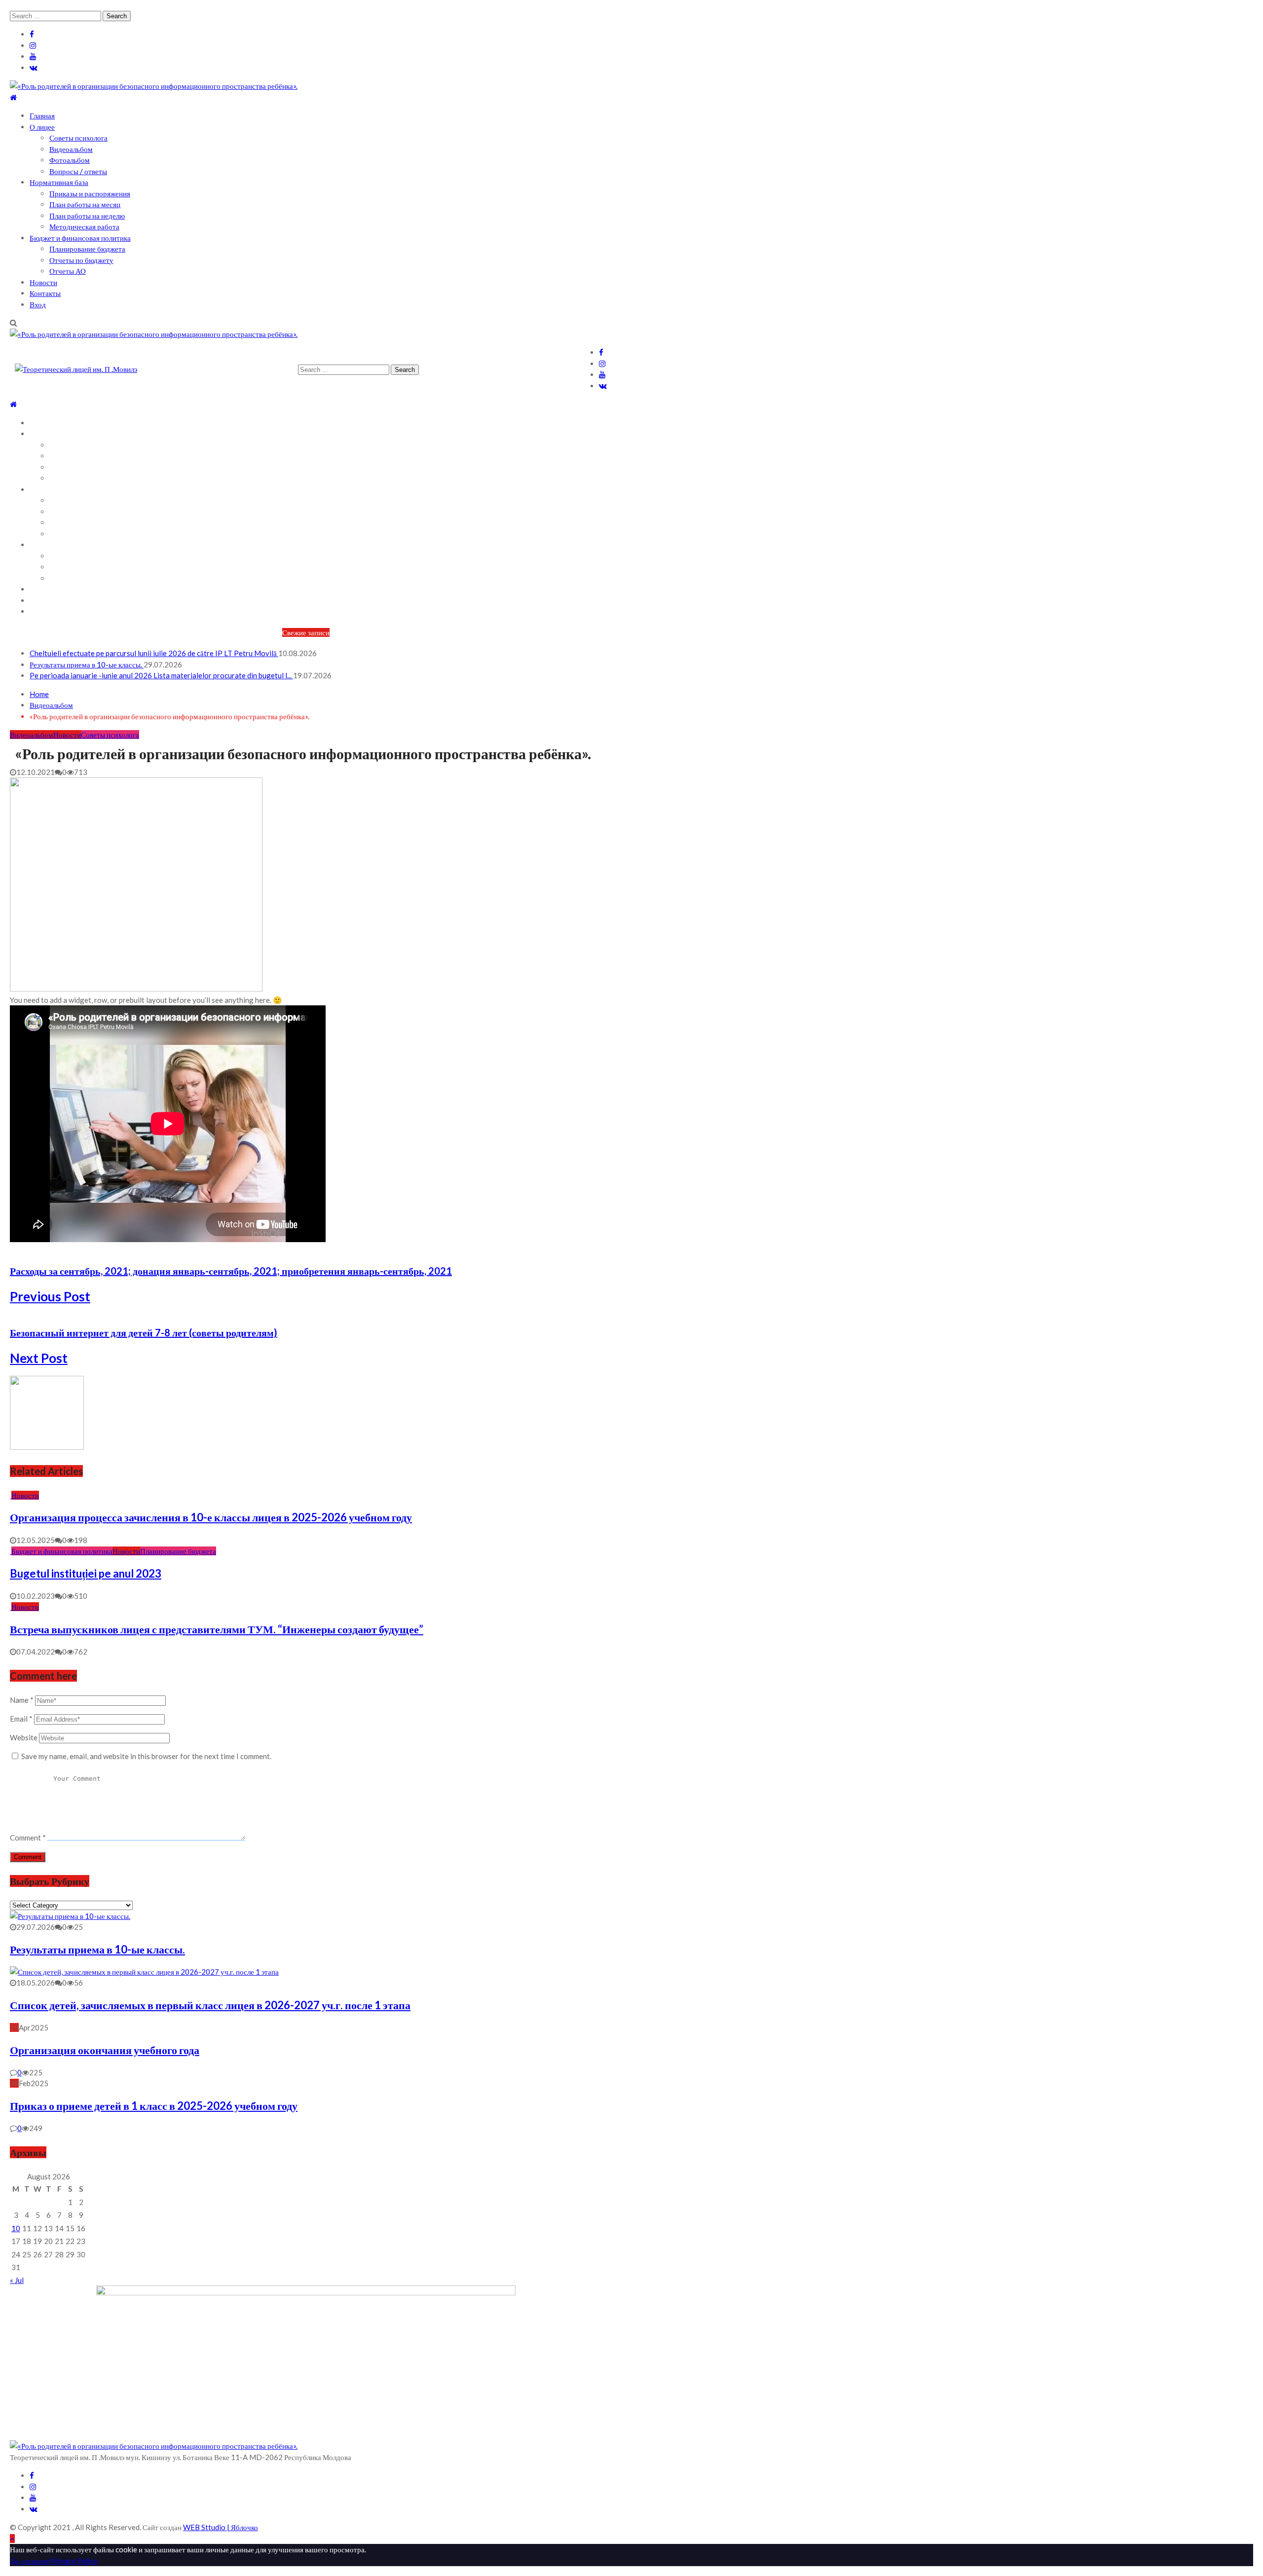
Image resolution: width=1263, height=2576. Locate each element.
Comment (28, 1838)
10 (16, 2228)
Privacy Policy (74, 2561)
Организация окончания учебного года (105, 2050)
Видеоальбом (71, 149)
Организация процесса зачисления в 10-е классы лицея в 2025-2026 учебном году (211, 1517)
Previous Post (50, 1296)
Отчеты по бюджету (81, 260)
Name (22, 1700)
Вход (38, 304)
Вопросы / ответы (78, 171)
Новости (43, 282)
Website (24, 1737)
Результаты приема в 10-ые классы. (87, 664)
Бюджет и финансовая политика (80, 238)
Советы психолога (78, 138)
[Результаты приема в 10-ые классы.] (70, 1916)
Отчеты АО (68, 271)
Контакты (45, 293)
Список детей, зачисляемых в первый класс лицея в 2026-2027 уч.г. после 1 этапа (210, 2005)
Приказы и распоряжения (90, 193)
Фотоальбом (70, 160)
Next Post (39, 1358)
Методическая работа (84, 226)
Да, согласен (29, 2561)
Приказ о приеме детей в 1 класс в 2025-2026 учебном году (154, 2106)
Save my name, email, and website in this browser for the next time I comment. (146, 1756)
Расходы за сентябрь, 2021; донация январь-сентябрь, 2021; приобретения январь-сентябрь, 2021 (231, 1271)
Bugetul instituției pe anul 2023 (86, 1573)
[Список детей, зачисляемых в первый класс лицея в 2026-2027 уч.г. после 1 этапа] (144, 1972)
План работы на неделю (87, 216)
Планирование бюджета (87, 249)
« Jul (17, 2280)
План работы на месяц (85, 204)
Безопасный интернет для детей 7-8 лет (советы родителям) (144, 1332)
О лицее (42, 127)
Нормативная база (59, 182)
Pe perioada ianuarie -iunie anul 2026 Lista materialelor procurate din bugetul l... (161, 675)
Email (21, 1719)
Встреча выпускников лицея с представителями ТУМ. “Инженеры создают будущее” (217, 1629)
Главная (42, 115)
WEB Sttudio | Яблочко (221, 2527)
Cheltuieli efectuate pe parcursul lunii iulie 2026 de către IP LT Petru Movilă (154, 653)
